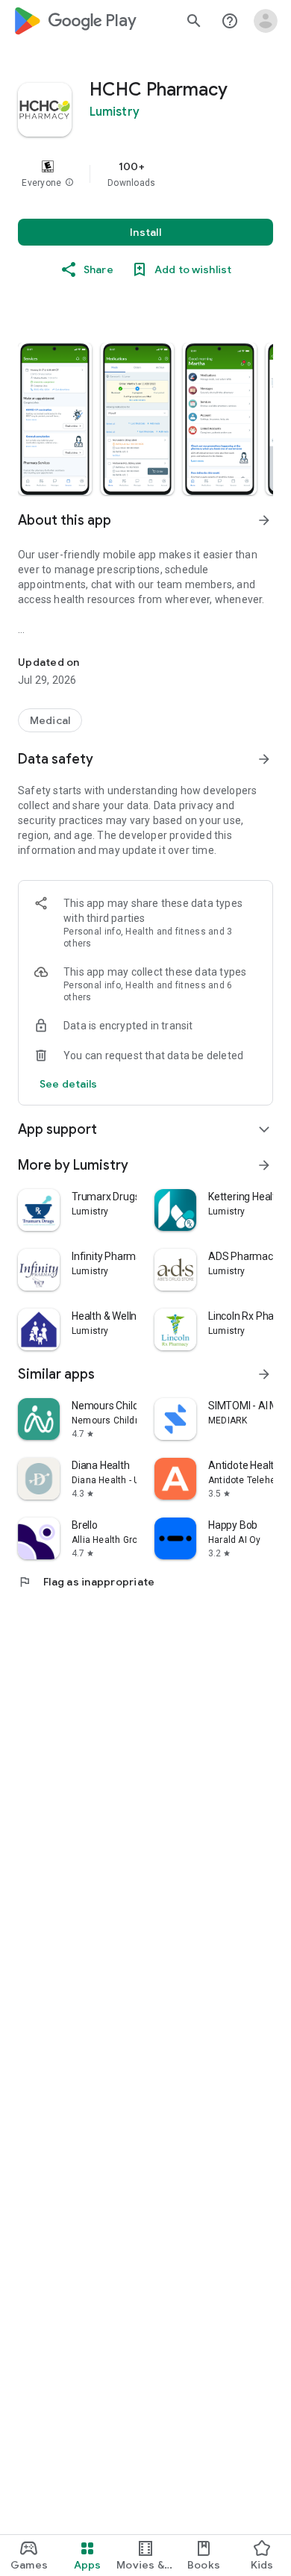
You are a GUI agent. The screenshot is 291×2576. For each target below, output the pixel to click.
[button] (69, 183)
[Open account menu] (266, 21)
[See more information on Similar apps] (264, 1374)
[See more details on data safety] (69, 1084)
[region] (145, 174)
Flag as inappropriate (86, 1582)
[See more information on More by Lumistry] (264, 1165)
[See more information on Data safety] (264, 759)
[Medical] (50, 720)
